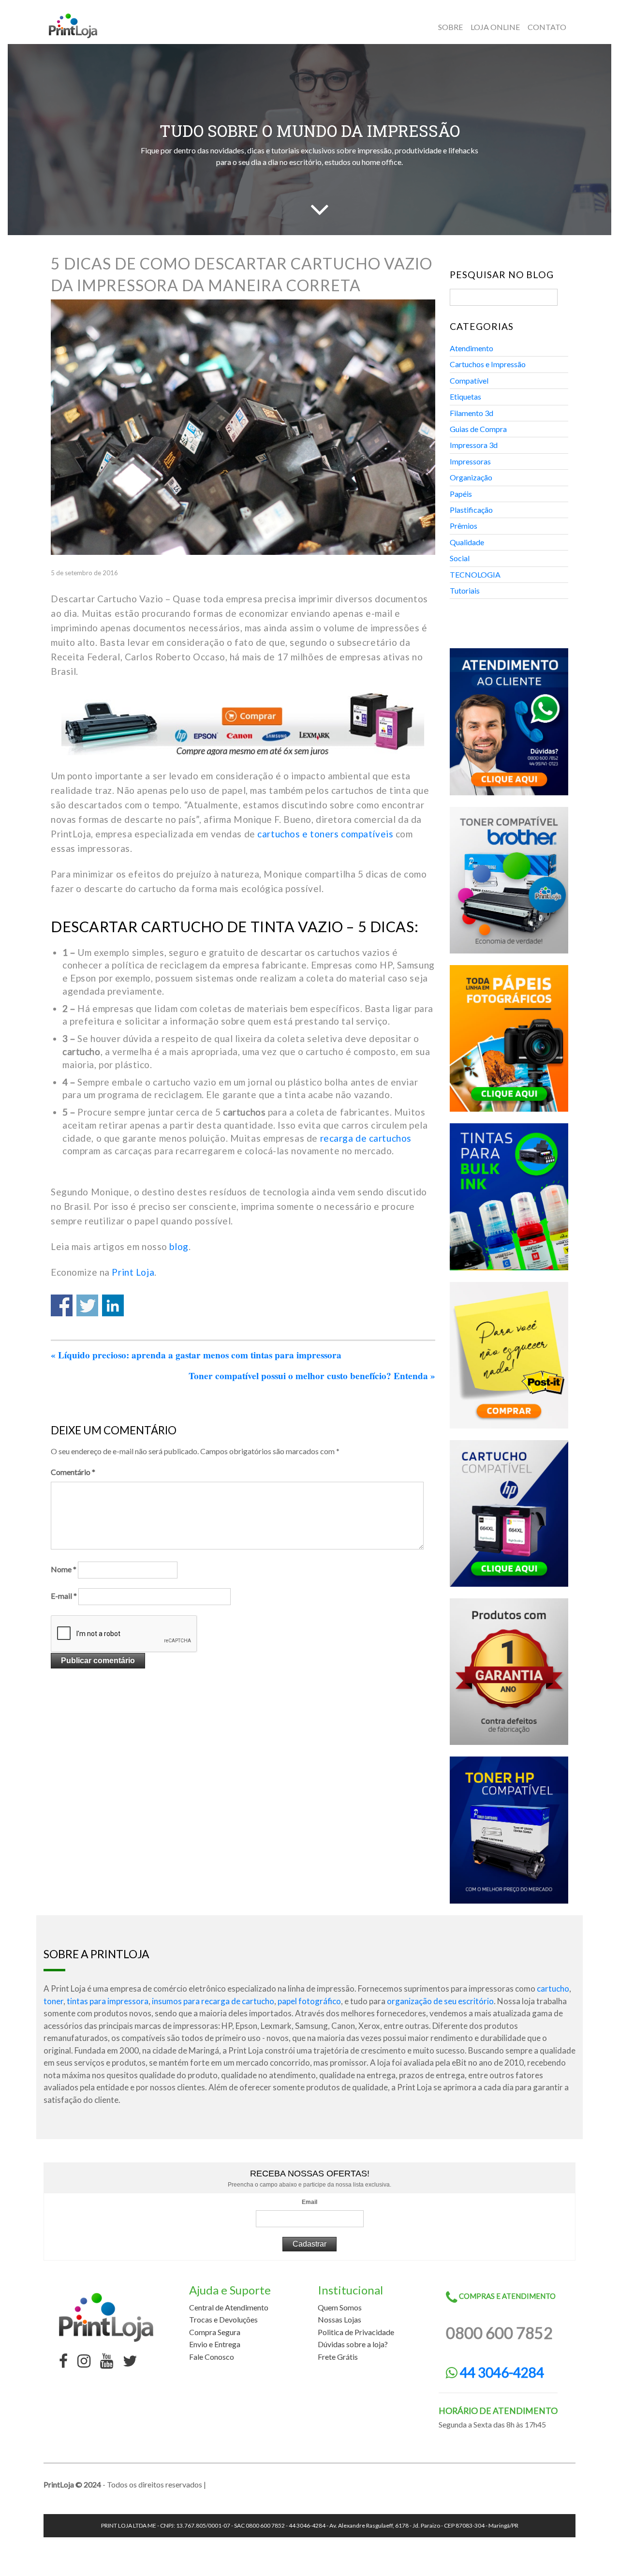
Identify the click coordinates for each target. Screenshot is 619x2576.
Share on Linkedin (113, 1305)
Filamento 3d (472, 413)
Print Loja (133, 1272)
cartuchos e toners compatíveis (325, 834)
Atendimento (472, 348)
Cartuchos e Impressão (488, 364)
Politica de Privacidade (356, 2332)
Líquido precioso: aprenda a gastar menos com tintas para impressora (196, 1355)
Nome (64, 1569)
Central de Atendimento (229, 2307)
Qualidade (467, 542)
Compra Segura (215, 2332)
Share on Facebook (62, 1305)
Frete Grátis (338, 2357)
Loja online (495, 27)
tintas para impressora (108, 2001)
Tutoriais (465, 590)
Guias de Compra (478, 429)
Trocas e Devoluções (223, 2319)
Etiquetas (465, 396)
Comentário (73, 1472)
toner (53, 2001)
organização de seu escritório (440, 2001)
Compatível (469, 380)
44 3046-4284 (501, 2372)
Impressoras (470, 461)
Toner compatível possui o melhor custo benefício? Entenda (312, 1376)
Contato (547, 27)
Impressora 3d (474, 445)
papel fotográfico (309, 2001)
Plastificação (471, 510)
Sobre (450, 27)
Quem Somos (340, 2307)
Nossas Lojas (339, 2319)
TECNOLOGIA (475, 574)
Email (309, 2202)
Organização (471, 477)
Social (460, 558)
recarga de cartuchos (366, 1138)
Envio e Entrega (215, 2344)
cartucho (553, 1988)
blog (179, 1246)
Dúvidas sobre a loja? (353, 2344)
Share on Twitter (87, 1305)
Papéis (461, 494)
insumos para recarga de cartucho (213, 2001)
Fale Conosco (212, 2357)
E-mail (64, 1596)
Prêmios (464, 526)
